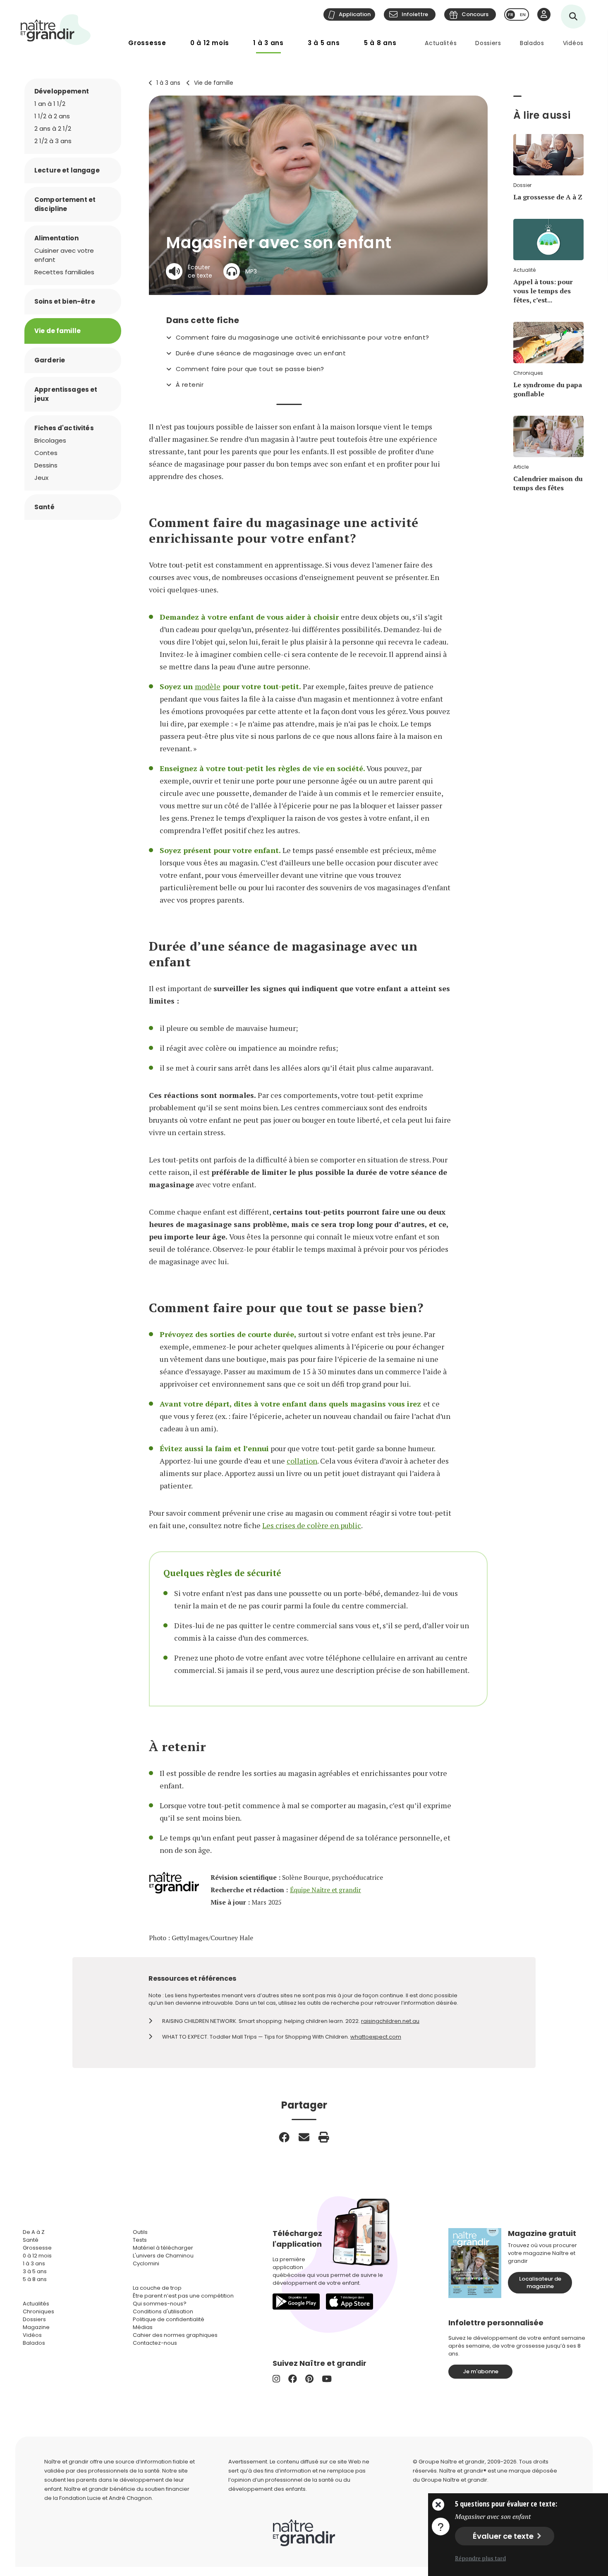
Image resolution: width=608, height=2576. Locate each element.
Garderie (50, 360)
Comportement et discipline (65, 204)
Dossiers (488, 43)
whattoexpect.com (376, 2037)
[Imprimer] (324, 2137)
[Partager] (284, 2137)
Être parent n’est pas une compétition (183, 2296)
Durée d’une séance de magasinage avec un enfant (261, 353)
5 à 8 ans (380, 43)
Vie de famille (214, 83)
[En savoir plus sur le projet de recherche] (440, 2526)
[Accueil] (56, 30)
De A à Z (34, 2232)
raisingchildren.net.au (390, 2021)
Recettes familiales (64, 272)
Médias (143, 2327)
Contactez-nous (155, 2343)
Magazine (36, 2327)
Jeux (41, 478)
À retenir (190, 385)
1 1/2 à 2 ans (52, 116)
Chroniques (38, 2311)
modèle (208, 686)
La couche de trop (157, 2288)
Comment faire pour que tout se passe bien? (250, 369)
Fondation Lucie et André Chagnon (105, 2498)
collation (302, 1461)
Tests (140, 2240)
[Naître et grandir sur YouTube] (327, 2379)
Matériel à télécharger (163, 2248)
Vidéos (573, 43)
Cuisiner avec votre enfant (64, 255)
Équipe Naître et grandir (326, 1890)
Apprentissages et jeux (66, 394)
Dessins (46, 465)
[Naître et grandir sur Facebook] (293, 2379)
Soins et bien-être (65, 301)
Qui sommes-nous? (160, 2304)
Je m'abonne (481, 2371)
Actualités (441, 43)
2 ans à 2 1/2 (53, 128)
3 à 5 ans (324, 43)
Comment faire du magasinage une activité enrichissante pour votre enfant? (303, 338)
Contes (46, 453)
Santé (44, 507)
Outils (140, 2232)
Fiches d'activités (64, 428)
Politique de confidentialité (169, 2319)
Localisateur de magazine (540, 2282)
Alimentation (56, 238)
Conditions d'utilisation (163, 2311)
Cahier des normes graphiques (175, 2335)
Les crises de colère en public (312, 1525)
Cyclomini (146, 2263)
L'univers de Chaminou (163, 2256)
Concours (475, 14)
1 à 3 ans (268, 43)
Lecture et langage (67, 170)
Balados (532, 43)
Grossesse (147, 43)
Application (355, 14)
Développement (62, 91)
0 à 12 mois (210, 43)
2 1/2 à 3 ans (53, 141)
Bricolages (50, 440)
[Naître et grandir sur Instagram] (276, 2379)
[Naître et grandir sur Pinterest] (309, 2379)
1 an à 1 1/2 (50, 104)
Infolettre (415, 14)
